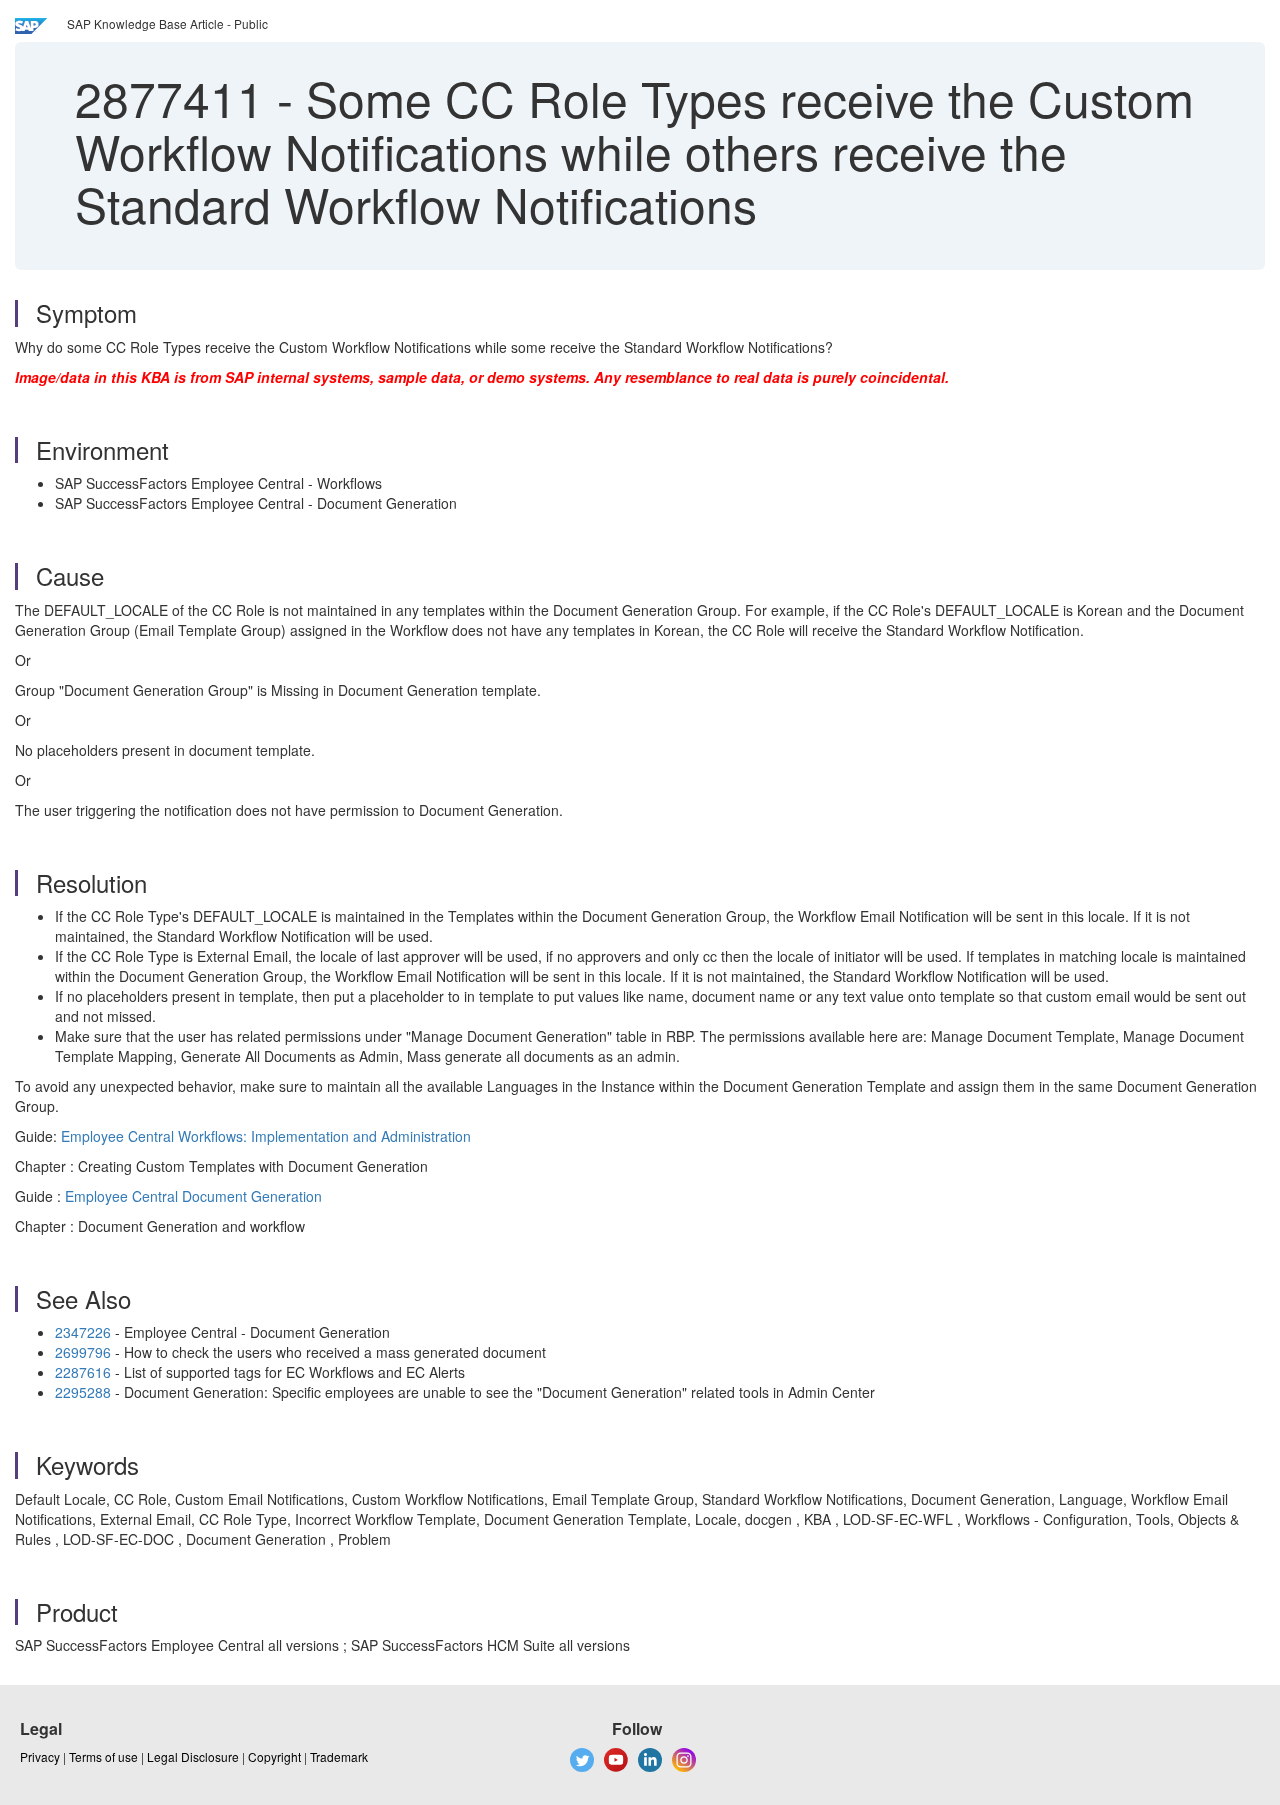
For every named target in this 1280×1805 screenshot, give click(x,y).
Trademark (339, 1756)
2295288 (83, 1392)
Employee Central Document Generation (193, 1196)
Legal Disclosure (193, 1756)
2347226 (83, 1332)
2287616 (83, 1372)
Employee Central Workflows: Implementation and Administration (266, 1136)
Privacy (40, 1756)
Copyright (274, 1756)
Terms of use (103, 1756)
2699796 (83, 1352)
